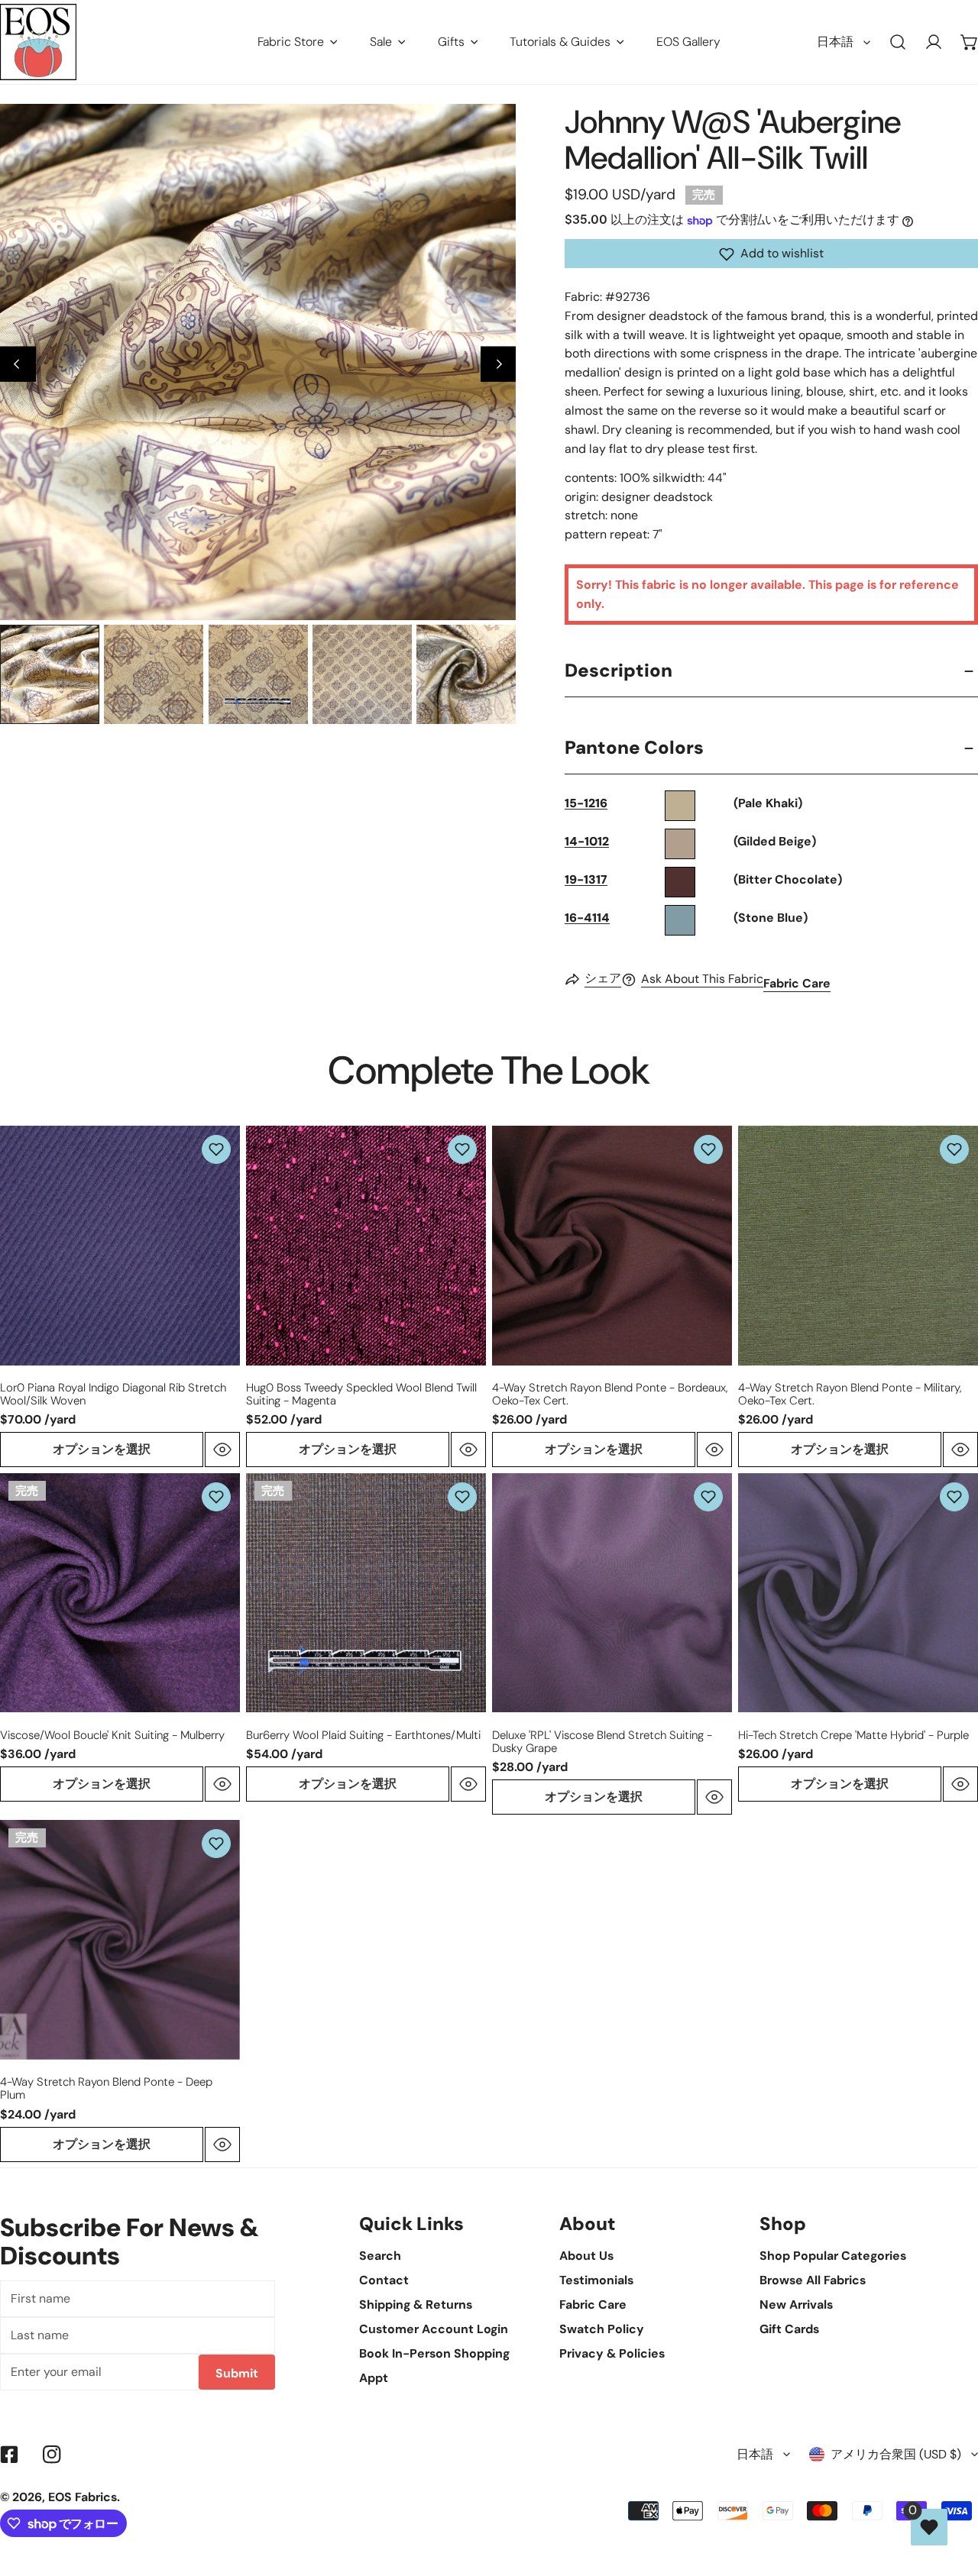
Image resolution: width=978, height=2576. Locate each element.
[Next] (499, 364)
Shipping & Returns (416, 2305)
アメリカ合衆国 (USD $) (896, 2454)
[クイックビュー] (222, 1450)
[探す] (898, 42)
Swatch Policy (602, 2329)
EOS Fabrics (83, 2497)
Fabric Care (797, 984)
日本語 (835, 42)
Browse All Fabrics (813, 2280)
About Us (586, 2256)
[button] (771, 254)
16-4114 (587, 918)
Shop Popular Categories (833, 2256)
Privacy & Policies (612, 2353)
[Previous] (18, 364)
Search (380, 2256)
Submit (237, 2373)
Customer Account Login (434, 2329)
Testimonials (596, 2280)
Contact (384, 2280)
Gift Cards (789, 2329)
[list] (258, 362)
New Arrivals (796, 2305)
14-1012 (587, 842)
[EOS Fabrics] (38, 42)
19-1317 (586, 880)
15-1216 (586, 804)
